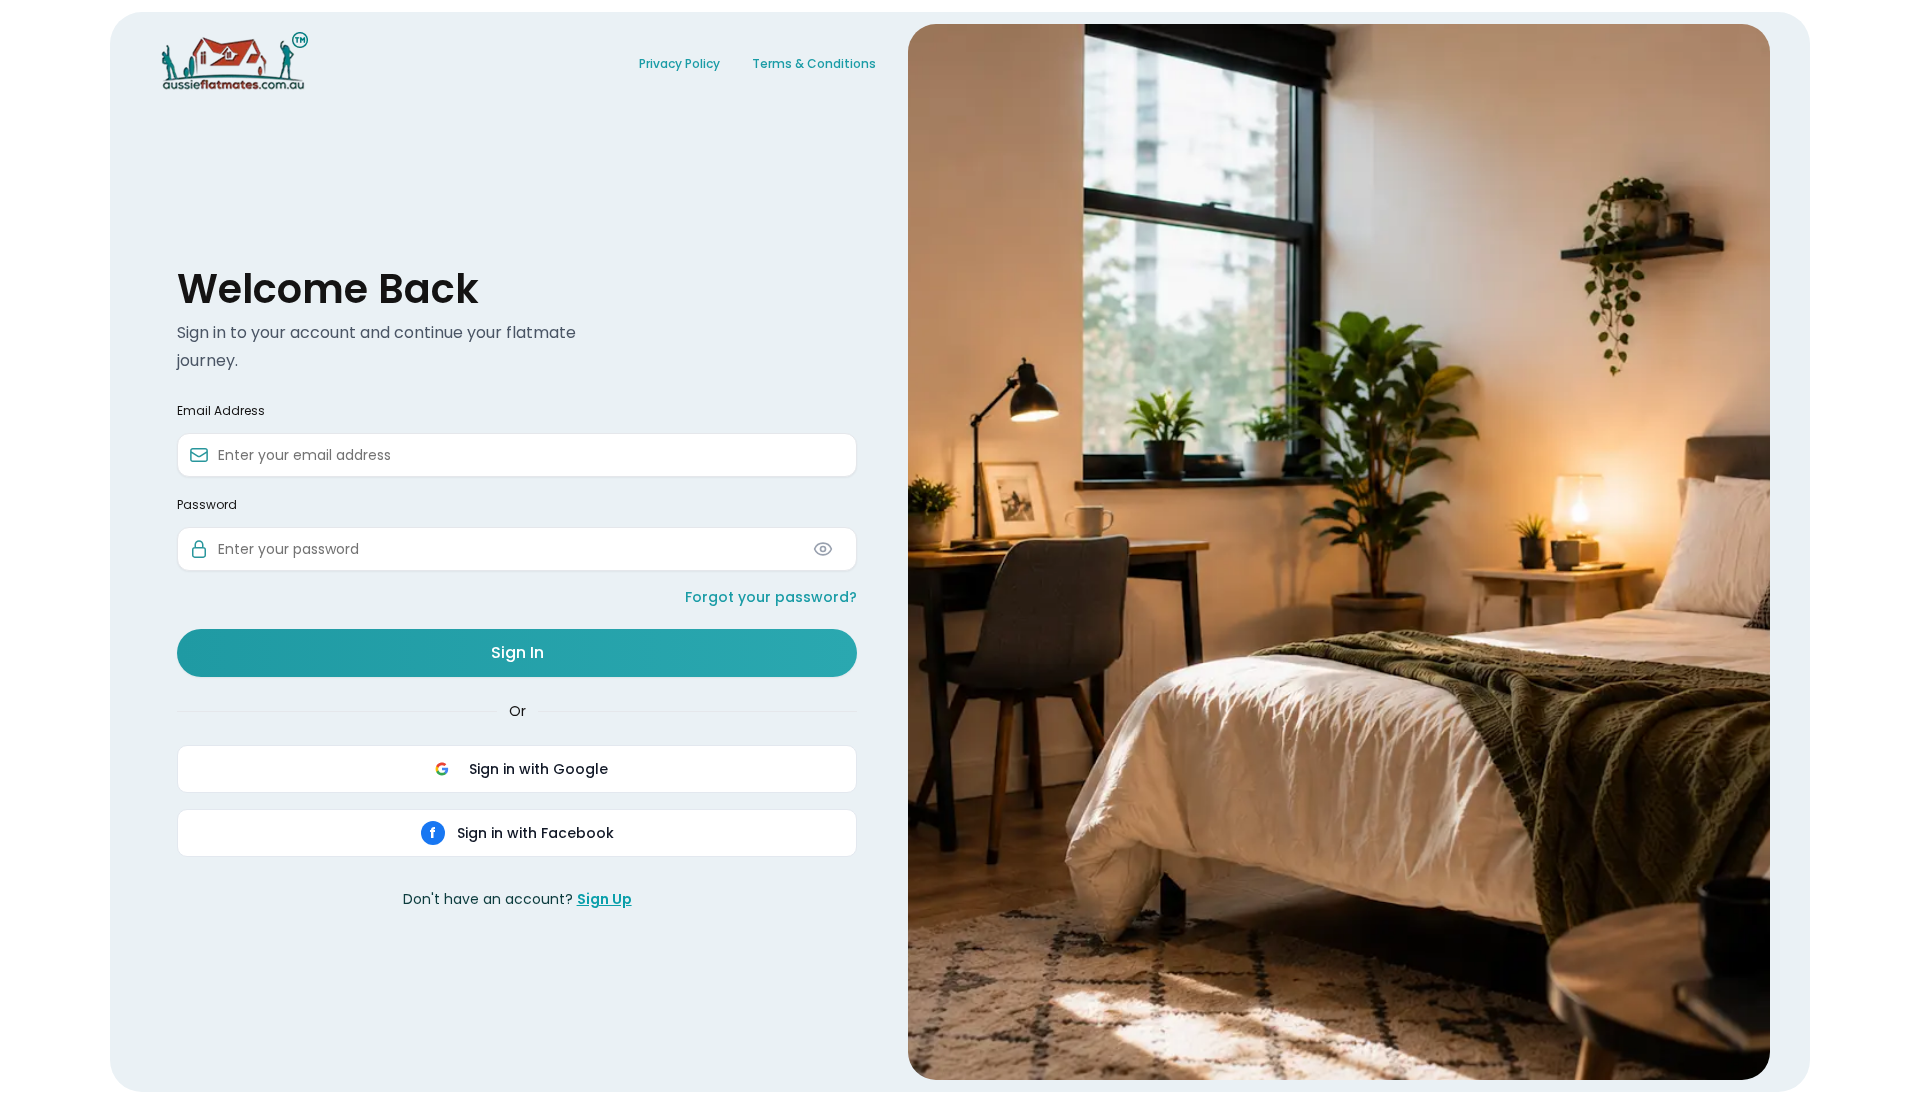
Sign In (517, 652)
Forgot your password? (771, 597)
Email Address (221, 411)
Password (207, 505)
